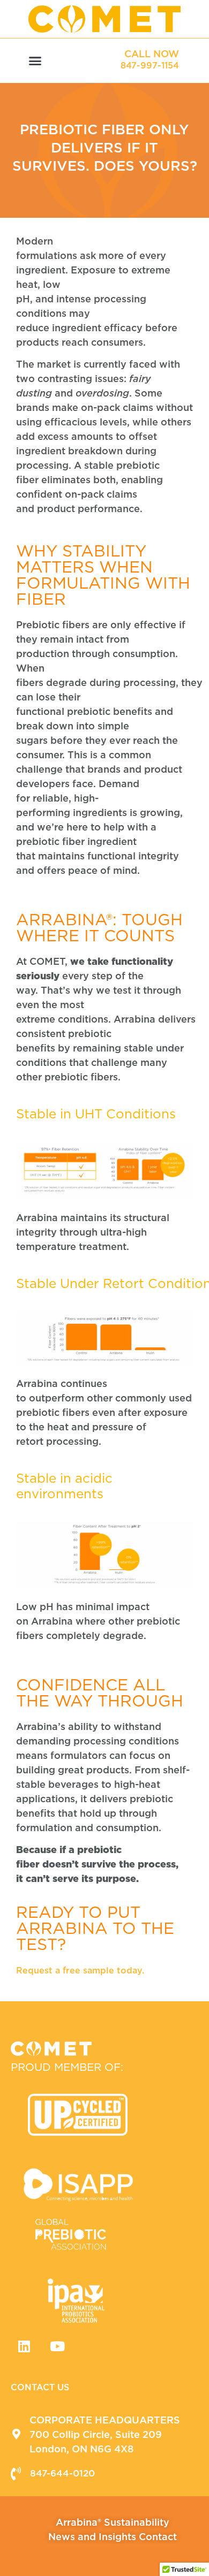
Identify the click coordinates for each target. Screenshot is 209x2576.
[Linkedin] (24, 2346)
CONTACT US (40, 2387)
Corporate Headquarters (105, 2420)
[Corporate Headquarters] (16, 2434)
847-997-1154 (150, 66)
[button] (35, 61)
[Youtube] (57, 2346)
